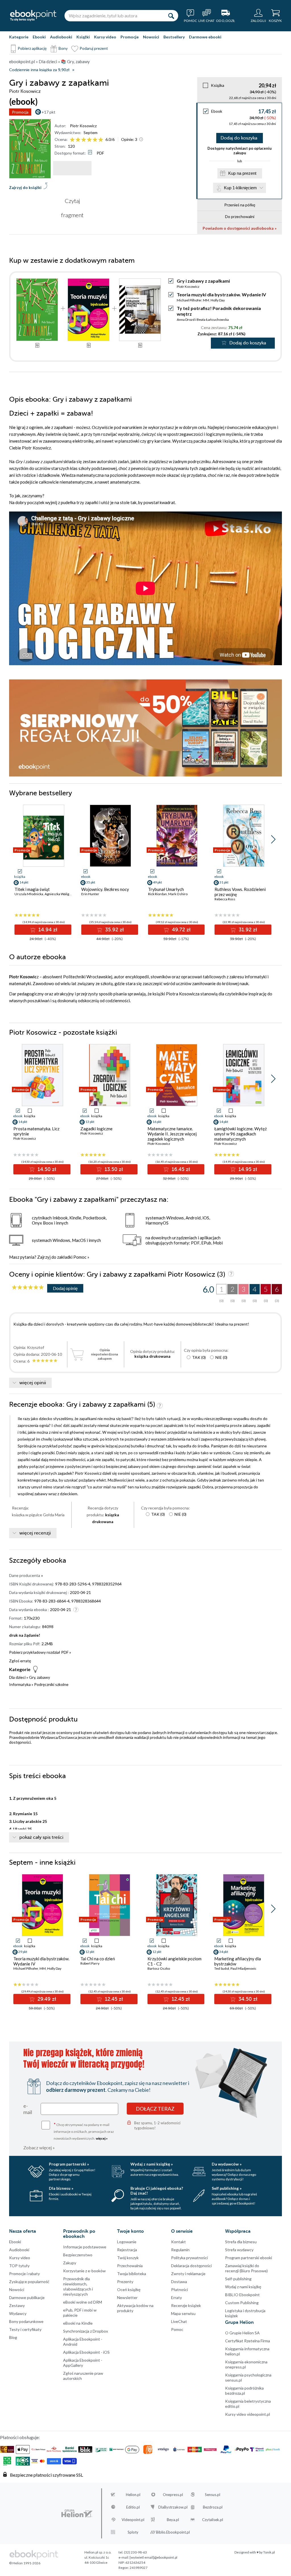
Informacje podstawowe (85, 2247)
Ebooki (39, 37)
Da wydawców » (227, 2164)
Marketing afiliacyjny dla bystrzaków (238, 1961)
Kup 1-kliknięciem (240, 188)
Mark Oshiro (178, 894)
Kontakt (178, 2242)
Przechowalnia (130, 2266)
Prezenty (125, 2282)
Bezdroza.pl (213, 2507)
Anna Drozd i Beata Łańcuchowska (203, 320)
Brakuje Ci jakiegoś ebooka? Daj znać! (157, 2191)
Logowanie (127, 2242)
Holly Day (218, 300)
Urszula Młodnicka (29, 894)
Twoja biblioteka (132, 2274)
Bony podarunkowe (26, 2321)
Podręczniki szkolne (51, 1684)
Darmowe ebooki (205, 37)
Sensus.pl (213, 2495)
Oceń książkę (129, 2290)
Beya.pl (173, 2520)
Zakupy (70, 2263)
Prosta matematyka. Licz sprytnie (36, 1131)
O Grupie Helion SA (242, 2333)
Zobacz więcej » (39, 2147)
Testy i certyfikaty (25, 2329)
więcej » (102, 2138)
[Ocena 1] (72, 140)
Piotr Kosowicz (83, 126)
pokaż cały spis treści (41, 1837)
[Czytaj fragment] (72, 168)
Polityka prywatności (189, 2258)
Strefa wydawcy (239, 2250)
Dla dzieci (17, 1677)
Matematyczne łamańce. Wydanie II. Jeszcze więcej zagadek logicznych (172, 1134)
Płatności (179, 2290)
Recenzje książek (186, 2305)
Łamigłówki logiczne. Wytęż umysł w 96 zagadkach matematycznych (241, 1134)
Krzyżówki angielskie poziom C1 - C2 (174, 1961)
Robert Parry (90, 1963)
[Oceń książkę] (87, 139)
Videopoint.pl (133, 2520)
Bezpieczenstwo (78, 2255)
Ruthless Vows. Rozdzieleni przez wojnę (240, 892)
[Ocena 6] (101, 140)
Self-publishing (238, 2279)
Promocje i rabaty (24, 2274)
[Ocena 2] (78, 140)
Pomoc (80, 1257)
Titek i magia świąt (32, 889)
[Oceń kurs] (28, 1288)
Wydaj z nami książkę (243, 2287)
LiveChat (179, 2321)
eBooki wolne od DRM (83, 2302)
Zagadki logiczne (96, 1129)
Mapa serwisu (183, 2313)
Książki (83, 37)
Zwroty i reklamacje (188, 2274)
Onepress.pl (173, 2495)
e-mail (28, 2109)
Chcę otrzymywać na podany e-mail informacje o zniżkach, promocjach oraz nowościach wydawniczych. (84, 2131)
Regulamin (180, 2250)
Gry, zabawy (40, 1677)
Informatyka (20, 1684)
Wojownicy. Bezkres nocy (105, 889)
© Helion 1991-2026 (25, 2563)
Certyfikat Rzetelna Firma (248, 2341)
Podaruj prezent (94, 48)
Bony (63, 48)
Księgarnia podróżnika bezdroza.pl (244, 2391)
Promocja (20, 112)
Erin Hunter (90, 894)
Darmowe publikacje (27, 2297)
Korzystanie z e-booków (84, 2271)
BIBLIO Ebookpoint (242, 2295)
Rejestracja (127, 2250)
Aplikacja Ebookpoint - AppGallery (83, 2363)
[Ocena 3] (84, 140)
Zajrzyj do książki (25, 187)
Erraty (176, 2297)
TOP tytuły (19, 2266)
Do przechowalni (240, 216)
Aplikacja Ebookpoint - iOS (86, 2352)
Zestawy (17, 2305)
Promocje (130, 37)
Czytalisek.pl (213, 2520)
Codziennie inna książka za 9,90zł (39, 70)
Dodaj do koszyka (239, 138)
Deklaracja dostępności (191, 2266)
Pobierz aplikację (32, 48)
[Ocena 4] (89, 140)
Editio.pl (133, 2507)
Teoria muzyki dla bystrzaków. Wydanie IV (221, 294)
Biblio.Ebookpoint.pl (173, 2532)
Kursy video (105, 37)
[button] (273, 839)
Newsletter (127, 2297)
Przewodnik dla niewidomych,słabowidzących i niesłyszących (78, 2286)
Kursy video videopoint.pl (248, 2414)
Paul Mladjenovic (243, 1968)
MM (206, 300)
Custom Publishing (242, 2303)
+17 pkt (48, 112)
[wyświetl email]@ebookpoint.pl (153, 2557)
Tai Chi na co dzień (98, 1959)
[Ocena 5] (95, 140)
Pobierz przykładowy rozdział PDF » (40, 1652)
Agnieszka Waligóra (59, 894)
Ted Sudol (222, 1968)
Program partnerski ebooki (249, 2258)
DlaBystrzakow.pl (173, 2507)
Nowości (151, 37)
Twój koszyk (128, 2258)
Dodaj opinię (65, 1288)
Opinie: (129, 139)
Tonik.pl (269, 2552)
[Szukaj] (171, 16)
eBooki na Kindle (78, 2323)
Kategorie (19, 37)
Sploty (133, 2532)
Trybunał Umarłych (166, 889)
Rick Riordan (157, 894)
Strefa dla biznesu (241, 2242)
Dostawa (179, 2282)
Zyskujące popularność (29, 2282)
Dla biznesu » (61, 2188)
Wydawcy (18, 2313)
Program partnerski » (69, 2164)
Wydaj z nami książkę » (152, 2164)
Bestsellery (174, 37)
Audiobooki (61, 37)
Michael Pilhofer (189, 300)
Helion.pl (133, 2495)
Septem (91, 133)
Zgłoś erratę (20, 1661)
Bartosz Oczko (159, 1968)
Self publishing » (227, 2188)
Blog (13, 2337)
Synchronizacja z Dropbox (86, 2331)
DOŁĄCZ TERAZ (155, 2109)
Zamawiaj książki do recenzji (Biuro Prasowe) (246, 2268)
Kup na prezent (242, 173)
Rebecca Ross (225, 899)
